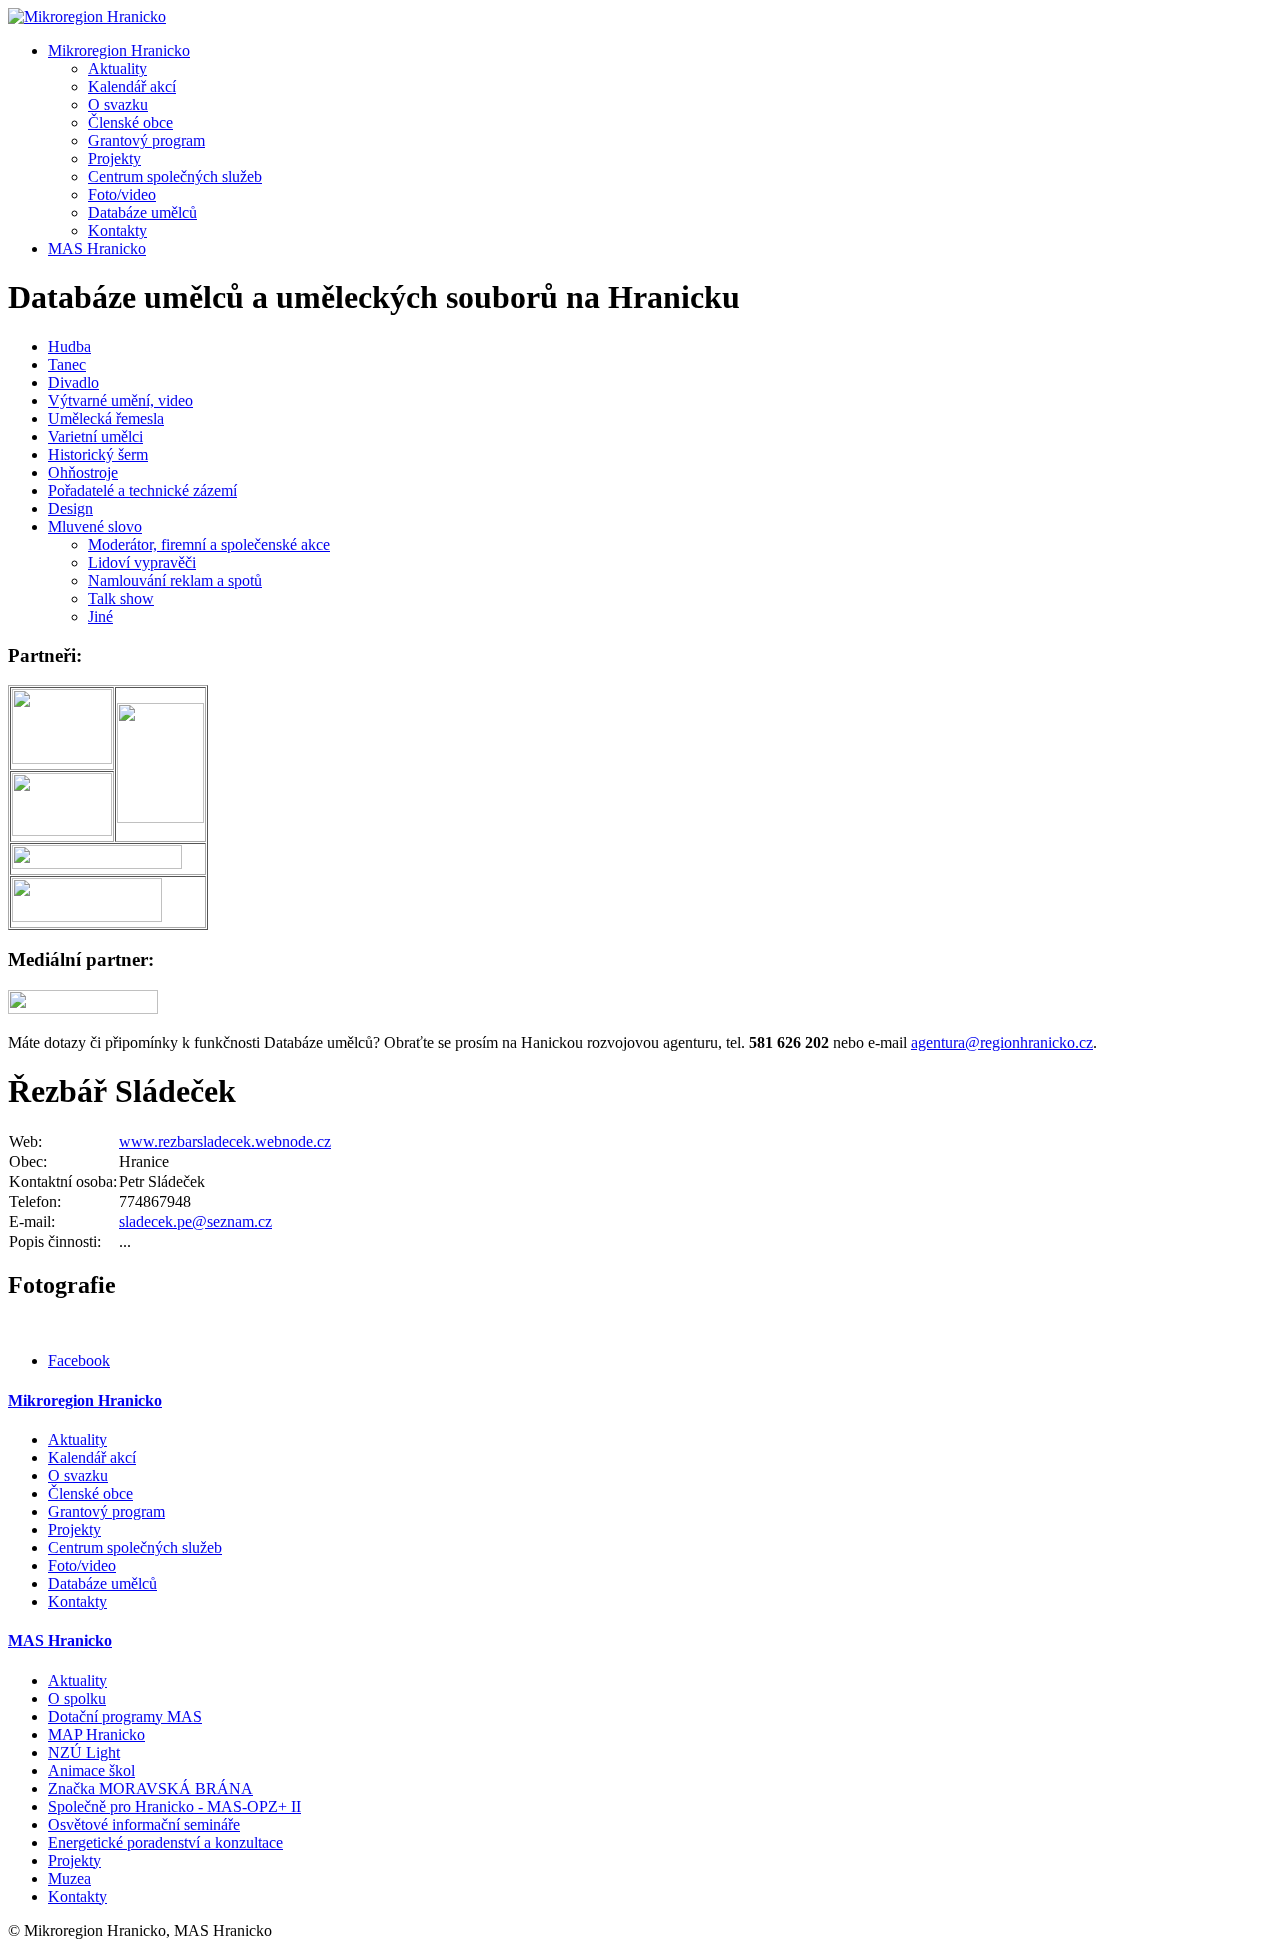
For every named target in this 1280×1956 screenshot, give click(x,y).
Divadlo (73, 382)
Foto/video (122, 194)
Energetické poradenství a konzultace (165, 1842)
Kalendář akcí (132, 86)
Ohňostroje (83, 472)
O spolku (77, 1698)
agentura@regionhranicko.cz (1002, 1042)
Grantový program (146, 140)
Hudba (69, 346)
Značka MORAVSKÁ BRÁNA (150, 1788)
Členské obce (130, 122)
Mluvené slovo (95, 526)
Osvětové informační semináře (144, 1824)
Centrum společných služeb (175, 176)
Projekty (114, 158)
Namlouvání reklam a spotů (175, 580)
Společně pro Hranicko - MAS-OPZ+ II (174, 1806)
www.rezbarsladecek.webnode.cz (225, 1141)
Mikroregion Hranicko (119, 50)
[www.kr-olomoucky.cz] (62, 758)
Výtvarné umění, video (120, 400)
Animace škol (91, 1770)
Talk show (121, 598)
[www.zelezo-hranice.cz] (87, 916)
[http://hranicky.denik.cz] (640, 1002)
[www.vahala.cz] (62, 830)
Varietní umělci (95, 436)
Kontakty (117, 230)
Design (70, 508)
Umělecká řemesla (106, 418)
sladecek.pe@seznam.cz (195, 1221)
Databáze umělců (142, 212)
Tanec (67, 364)
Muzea (69, 1878)
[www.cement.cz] (160, 817)
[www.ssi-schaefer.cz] (97, 863)
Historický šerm (98, 454)
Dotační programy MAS (125, 1716)
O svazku (118, 104)
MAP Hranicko (96, 1734)
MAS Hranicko (97, 248)
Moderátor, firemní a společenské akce (209, 544)
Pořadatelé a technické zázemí (142, 490)
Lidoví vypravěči (142, 562)
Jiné (100, 616)
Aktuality (117, 68)
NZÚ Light (84, 1752)
